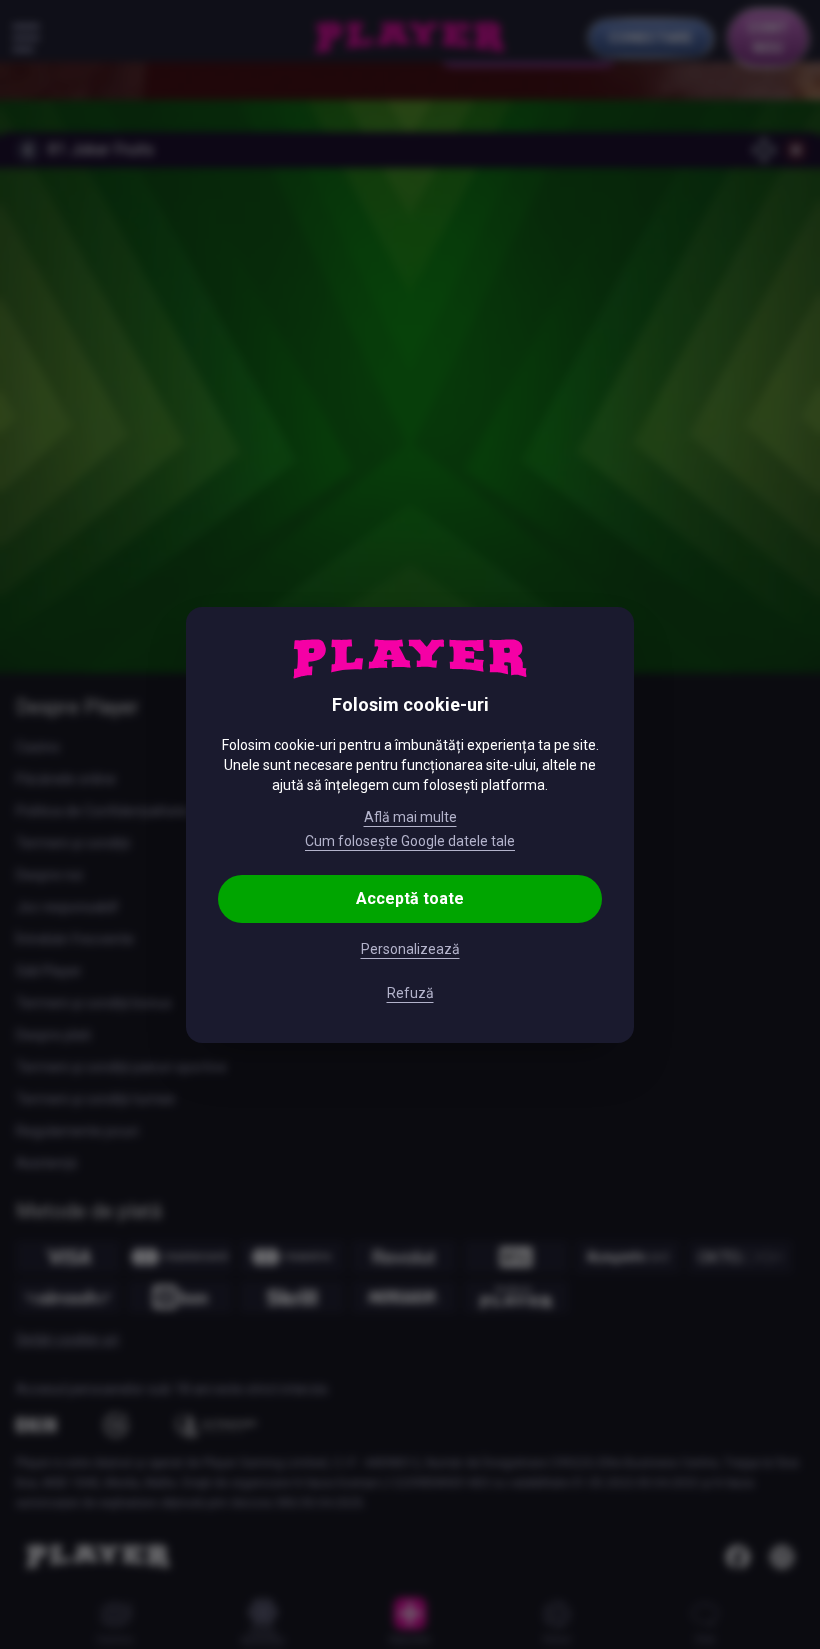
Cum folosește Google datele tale (410, 841)
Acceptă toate (410, 898)
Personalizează (410, 949)
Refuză (410, 993)
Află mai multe (410, 817)
